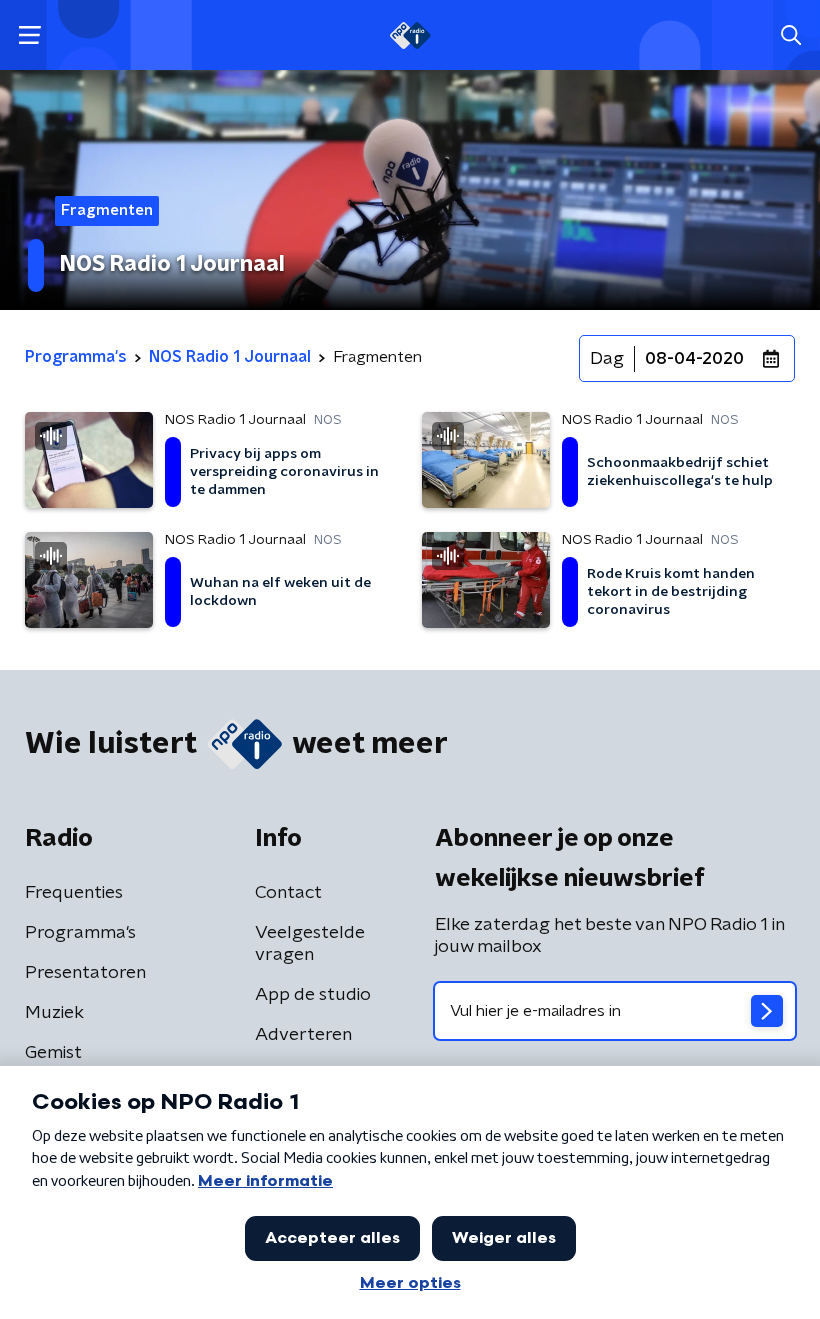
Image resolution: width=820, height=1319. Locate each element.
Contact (288, 893)
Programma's (80, 933)
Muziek (54, 1013)
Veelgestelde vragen (310, 944)
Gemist (53, 1053)
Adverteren (303, 1035)
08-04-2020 (694, 359)
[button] (29, 35)
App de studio (313, 995)
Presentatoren (85, 973)
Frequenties (74, 893)
